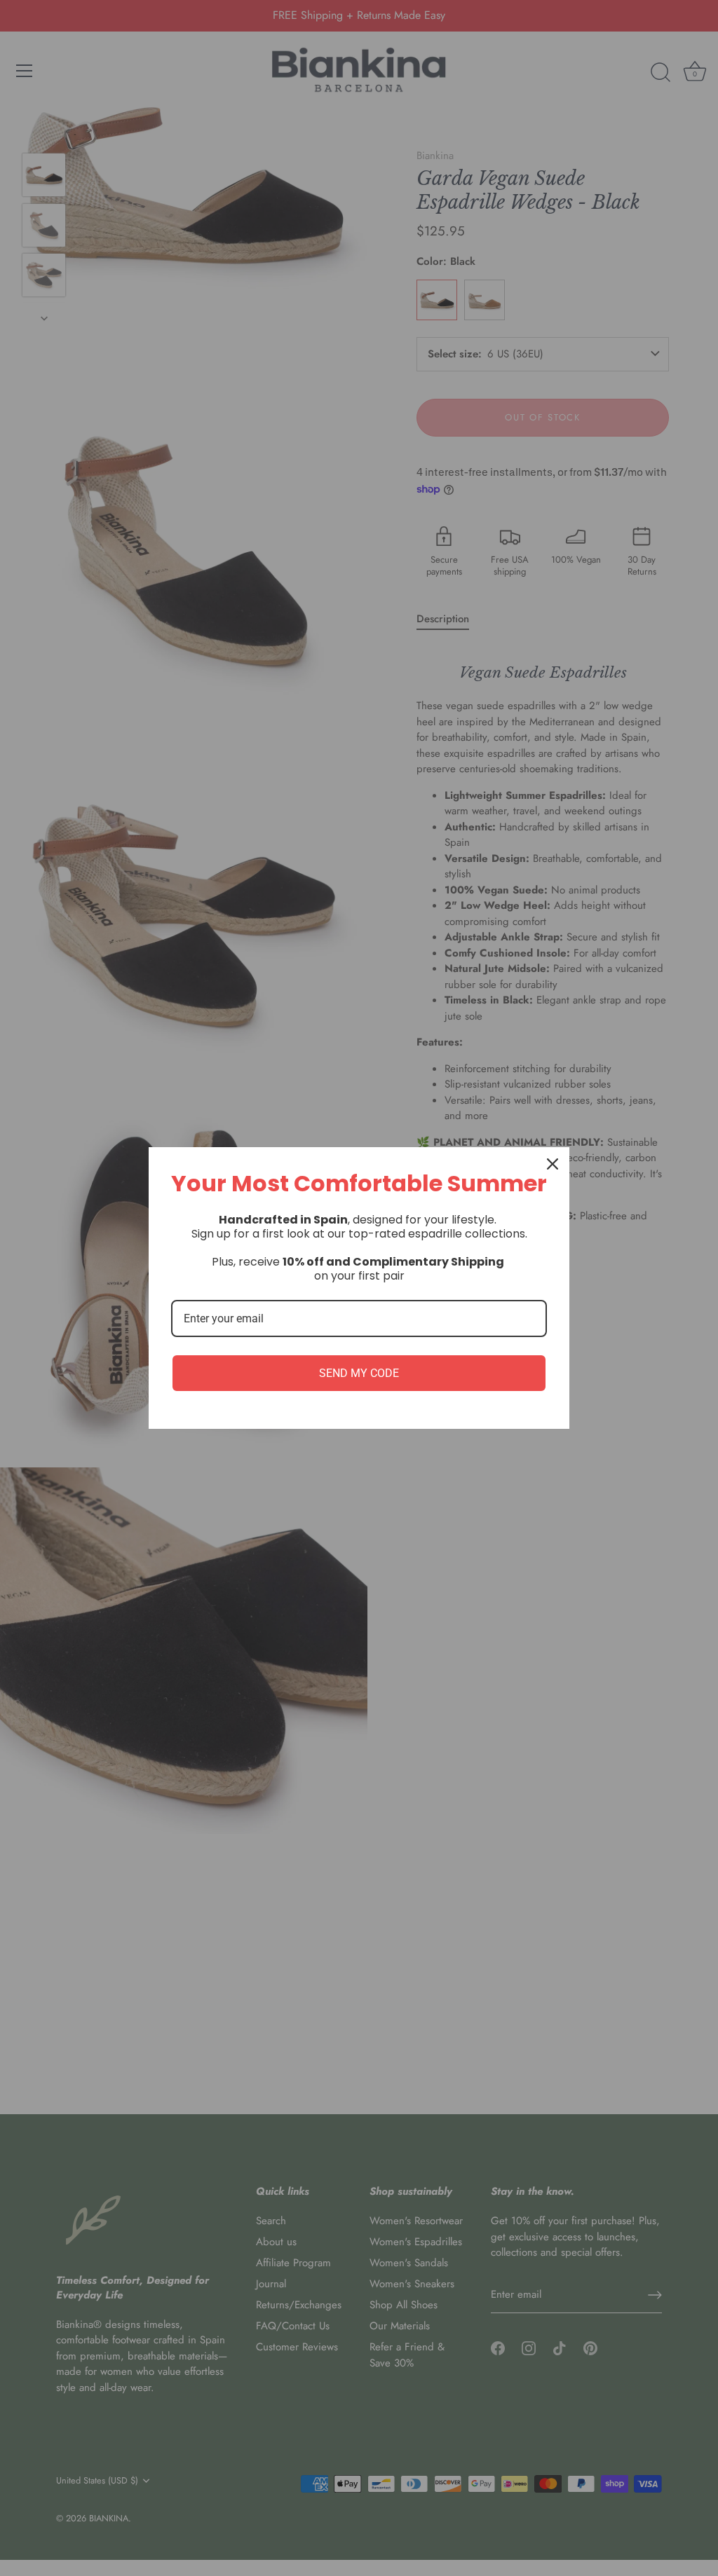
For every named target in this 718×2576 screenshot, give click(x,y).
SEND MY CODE (359, 1373)
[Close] (553, 1164)
